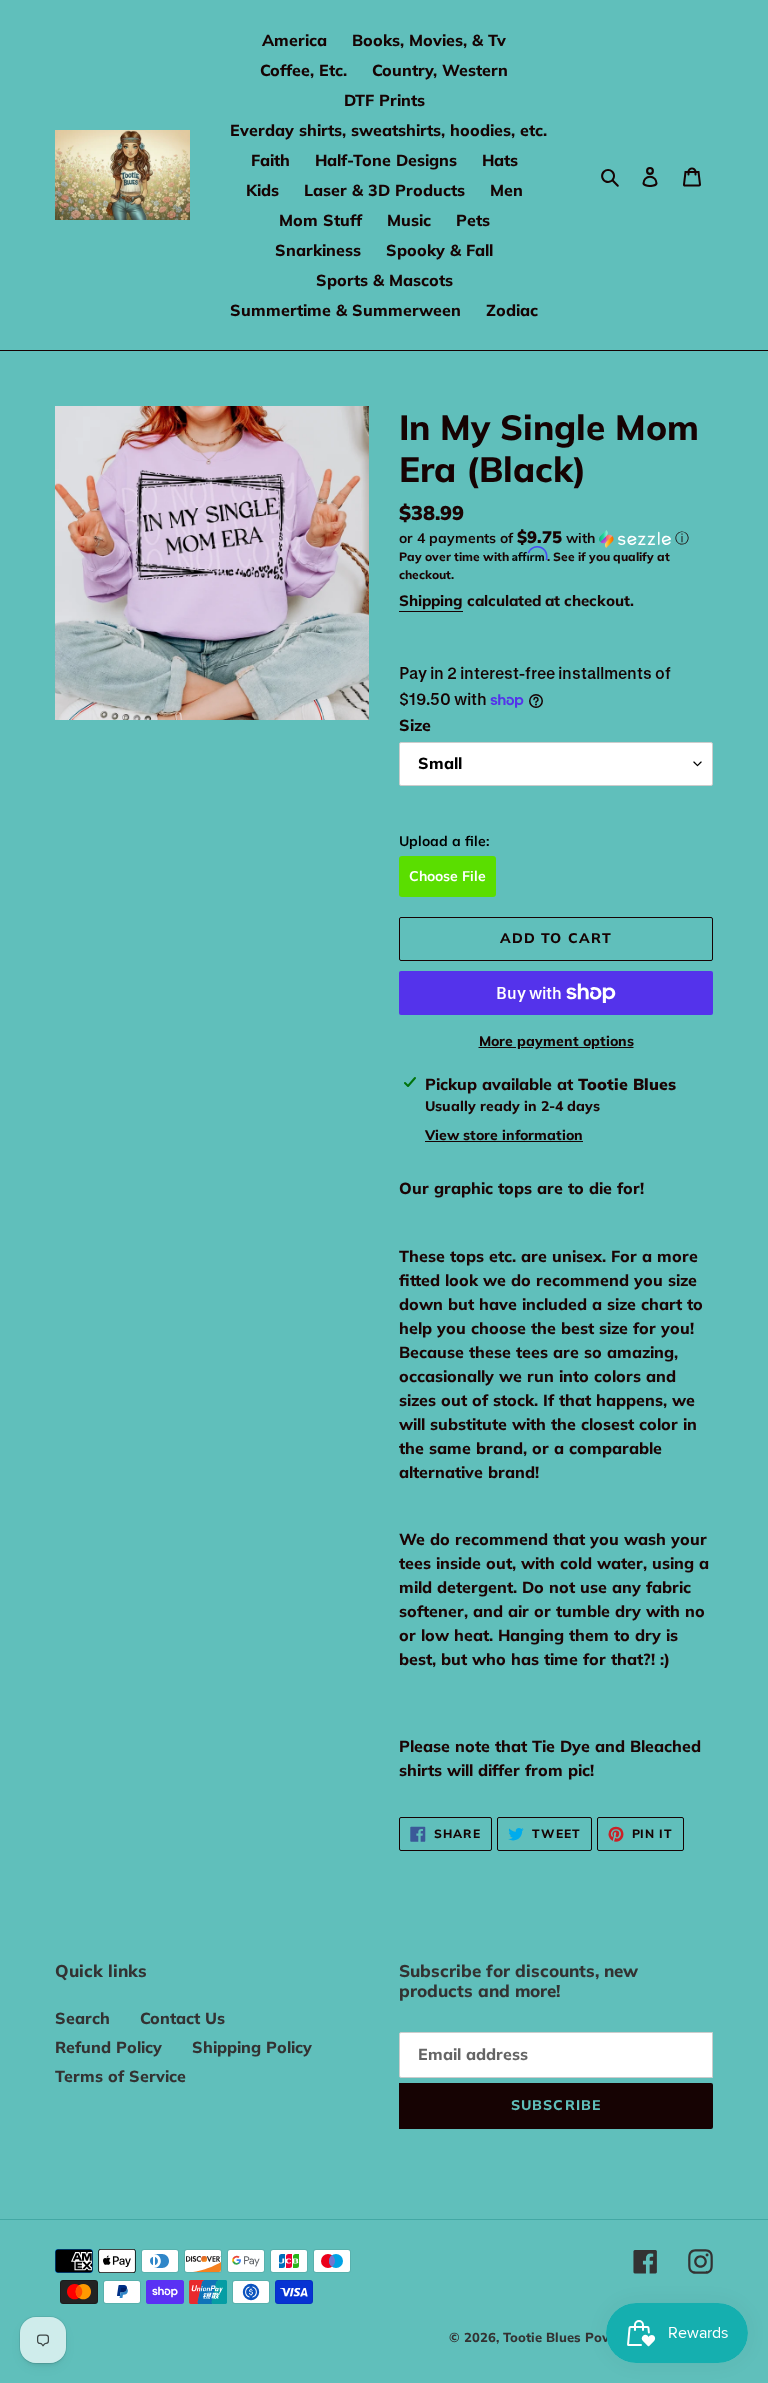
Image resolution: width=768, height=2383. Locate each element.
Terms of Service (120, 2076)
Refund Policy (108, 2047)
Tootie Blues (544, 2337)
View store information (504, 1135)
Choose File (447, 876)
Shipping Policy (252, 2047)
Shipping (431, 600)
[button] (544, 538)
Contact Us (182, 2018)
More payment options (556, 1041)
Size (415, 725)
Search (82, 2018)
